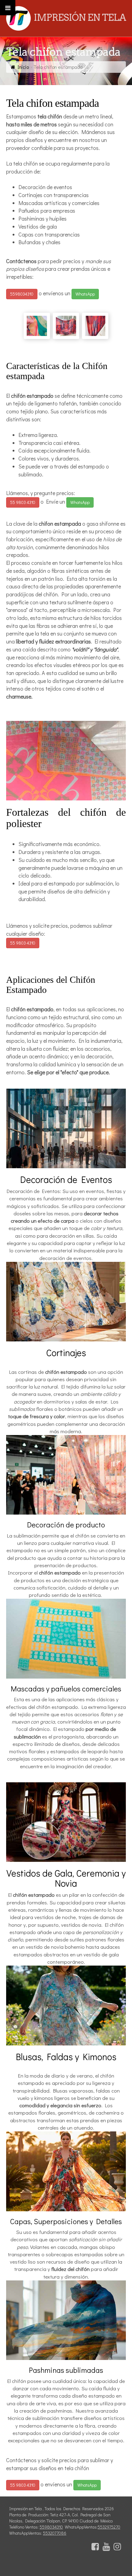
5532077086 (55, 2533)
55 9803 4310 (23, 502)
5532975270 (109, 2527)
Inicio (23, 67)
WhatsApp (85, 294)
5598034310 (22, 294)
